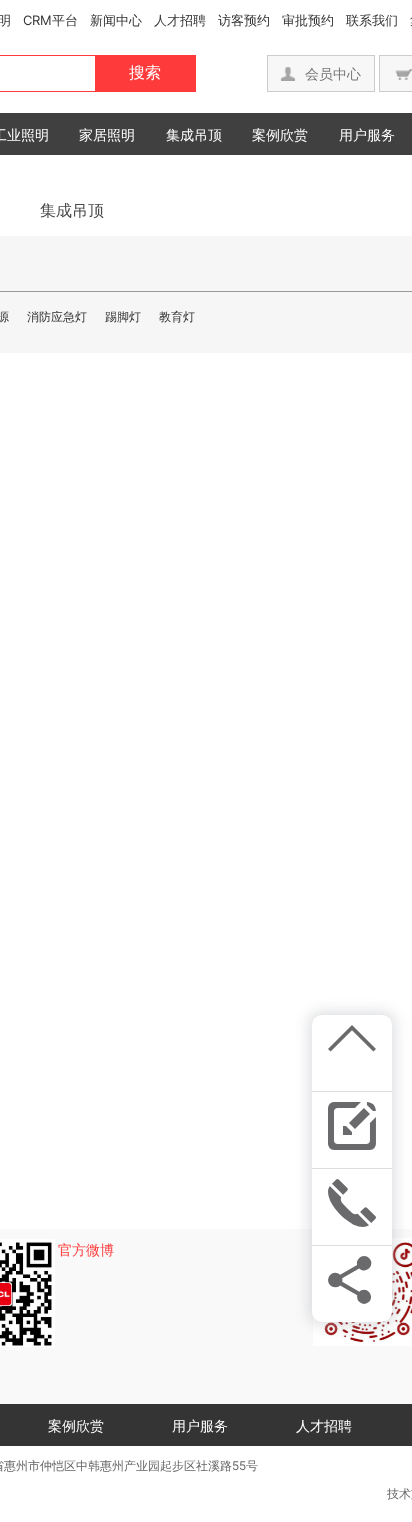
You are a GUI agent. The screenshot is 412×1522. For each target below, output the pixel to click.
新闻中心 (116, 20)
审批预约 (308, 20)
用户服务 (367, 134)
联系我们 (372, 20)
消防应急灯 (57, 316)
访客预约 (244, 20)
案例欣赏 (280, 134)
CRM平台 (50, 20)
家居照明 (107, 134)
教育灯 (177, 316)
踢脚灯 (123, 316)
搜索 (145, 72)
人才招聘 (180, 20)
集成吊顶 (194, 134)
